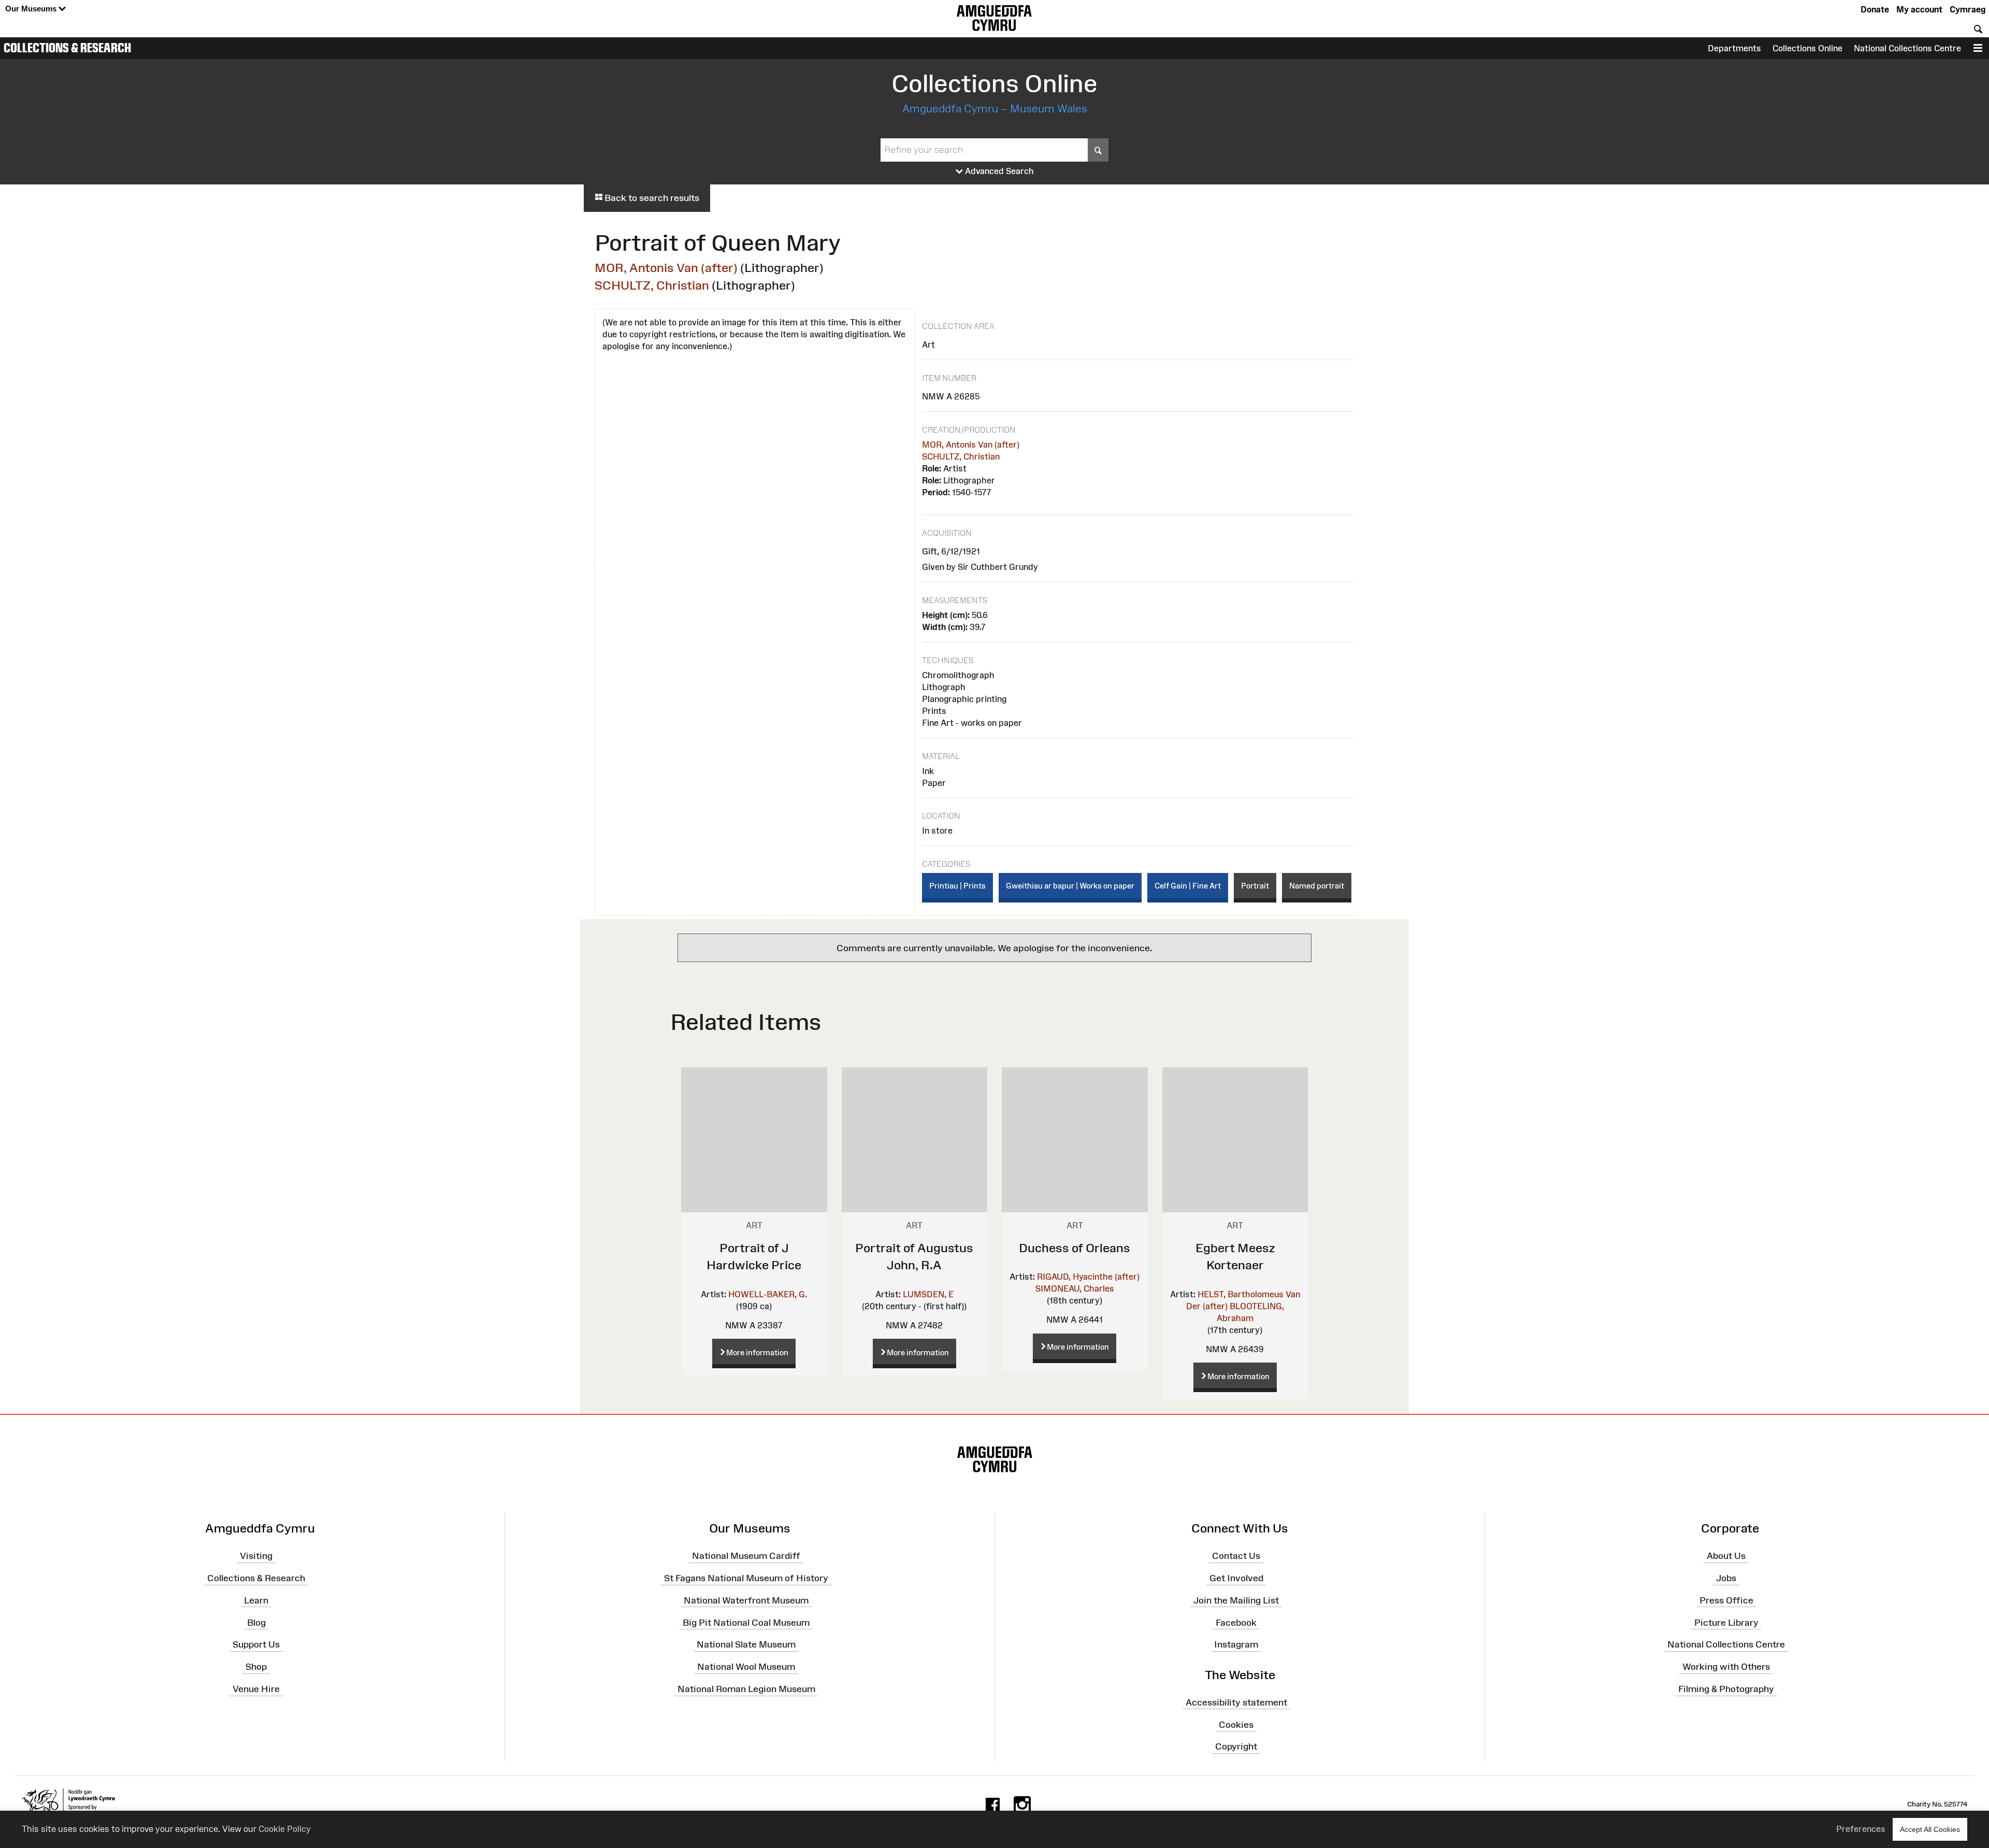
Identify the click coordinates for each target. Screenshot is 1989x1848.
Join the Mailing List (1236, 1600)
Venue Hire (256, 1689)
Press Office (1726, 1600)
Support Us (256, 1644)
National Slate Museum (746, 1644)
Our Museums (32, 9)
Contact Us (1236, 1556)
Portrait (1255, 886)
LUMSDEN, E (928, 1294)
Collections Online (1807, 48)
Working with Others (1726, 1667)
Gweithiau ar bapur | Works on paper (1070, 886)
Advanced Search (998, 171)
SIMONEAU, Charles (1075, 1288)
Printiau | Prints (957, 886)
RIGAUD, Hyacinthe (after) (1088, 1277)
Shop (256, 1667)
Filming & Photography (1726, 1689)
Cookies (1236, 1724)
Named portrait (1317, 886)
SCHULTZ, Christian (652, 285)
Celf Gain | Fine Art (1188, 886)
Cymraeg (1968, 9)
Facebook (1236, 1622)
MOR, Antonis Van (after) (666, 268)
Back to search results (651, 198)
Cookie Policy (285, 1829)
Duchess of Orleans (1075, 1248)
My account (1919, 9)
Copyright (1236, 1746)
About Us (1726, 1556)
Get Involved (1236, 1578)
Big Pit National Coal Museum (746, 1622)
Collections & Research (67, 48)
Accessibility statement (1236, 1702)
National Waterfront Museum (746, 1600)
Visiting (256, 1556)
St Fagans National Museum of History (746, 1578)
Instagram (1236, 1644)
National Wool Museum (746, 1667)
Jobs (1726, 1578)
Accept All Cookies (1930, 1829)
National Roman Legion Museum (746, 1689)
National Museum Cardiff (746, 1556)
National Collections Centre (1907, 48)
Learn (256, 1600)
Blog (256, 1622)
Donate (1875, 9)
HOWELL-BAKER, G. (768, 1294)
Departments (1734, 48)
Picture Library (1726, 1622)
